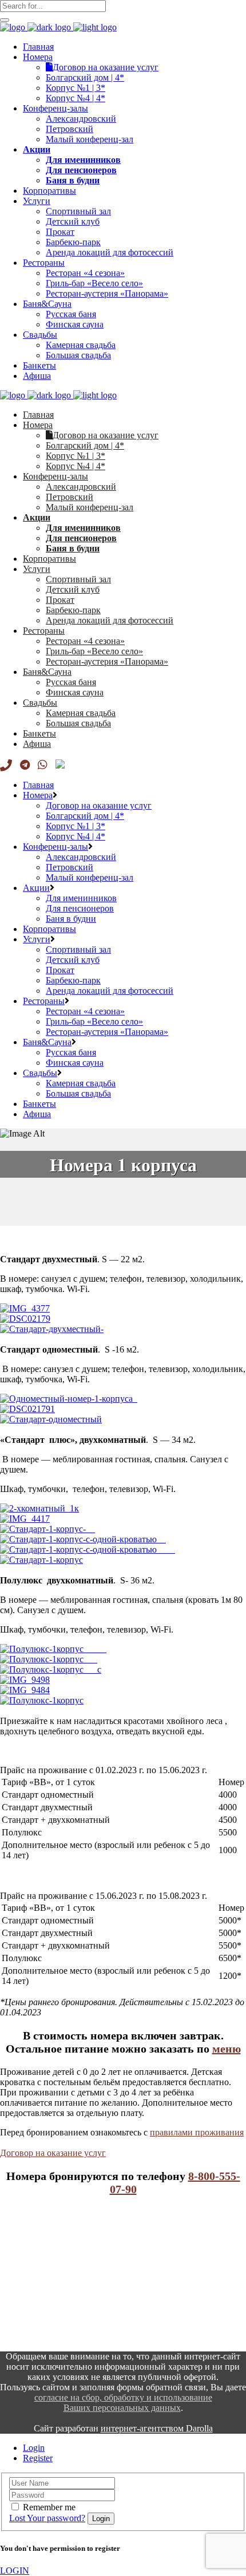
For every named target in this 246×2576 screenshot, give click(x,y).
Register (38, 2458)
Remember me (49, 2507)
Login (34, 2448)
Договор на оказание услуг (53, 2153)
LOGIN (15, 2571)
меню (227, 2049)
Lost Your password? (47, 2518)
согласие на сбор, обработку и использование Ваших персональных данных (123, 2403)
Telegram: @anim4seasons (48, 2308)
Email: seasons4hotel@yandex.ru (60, 2289)
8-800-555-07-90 (31, 2263)
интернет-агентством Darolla (157, 2428)
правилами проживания (197, 2132)
